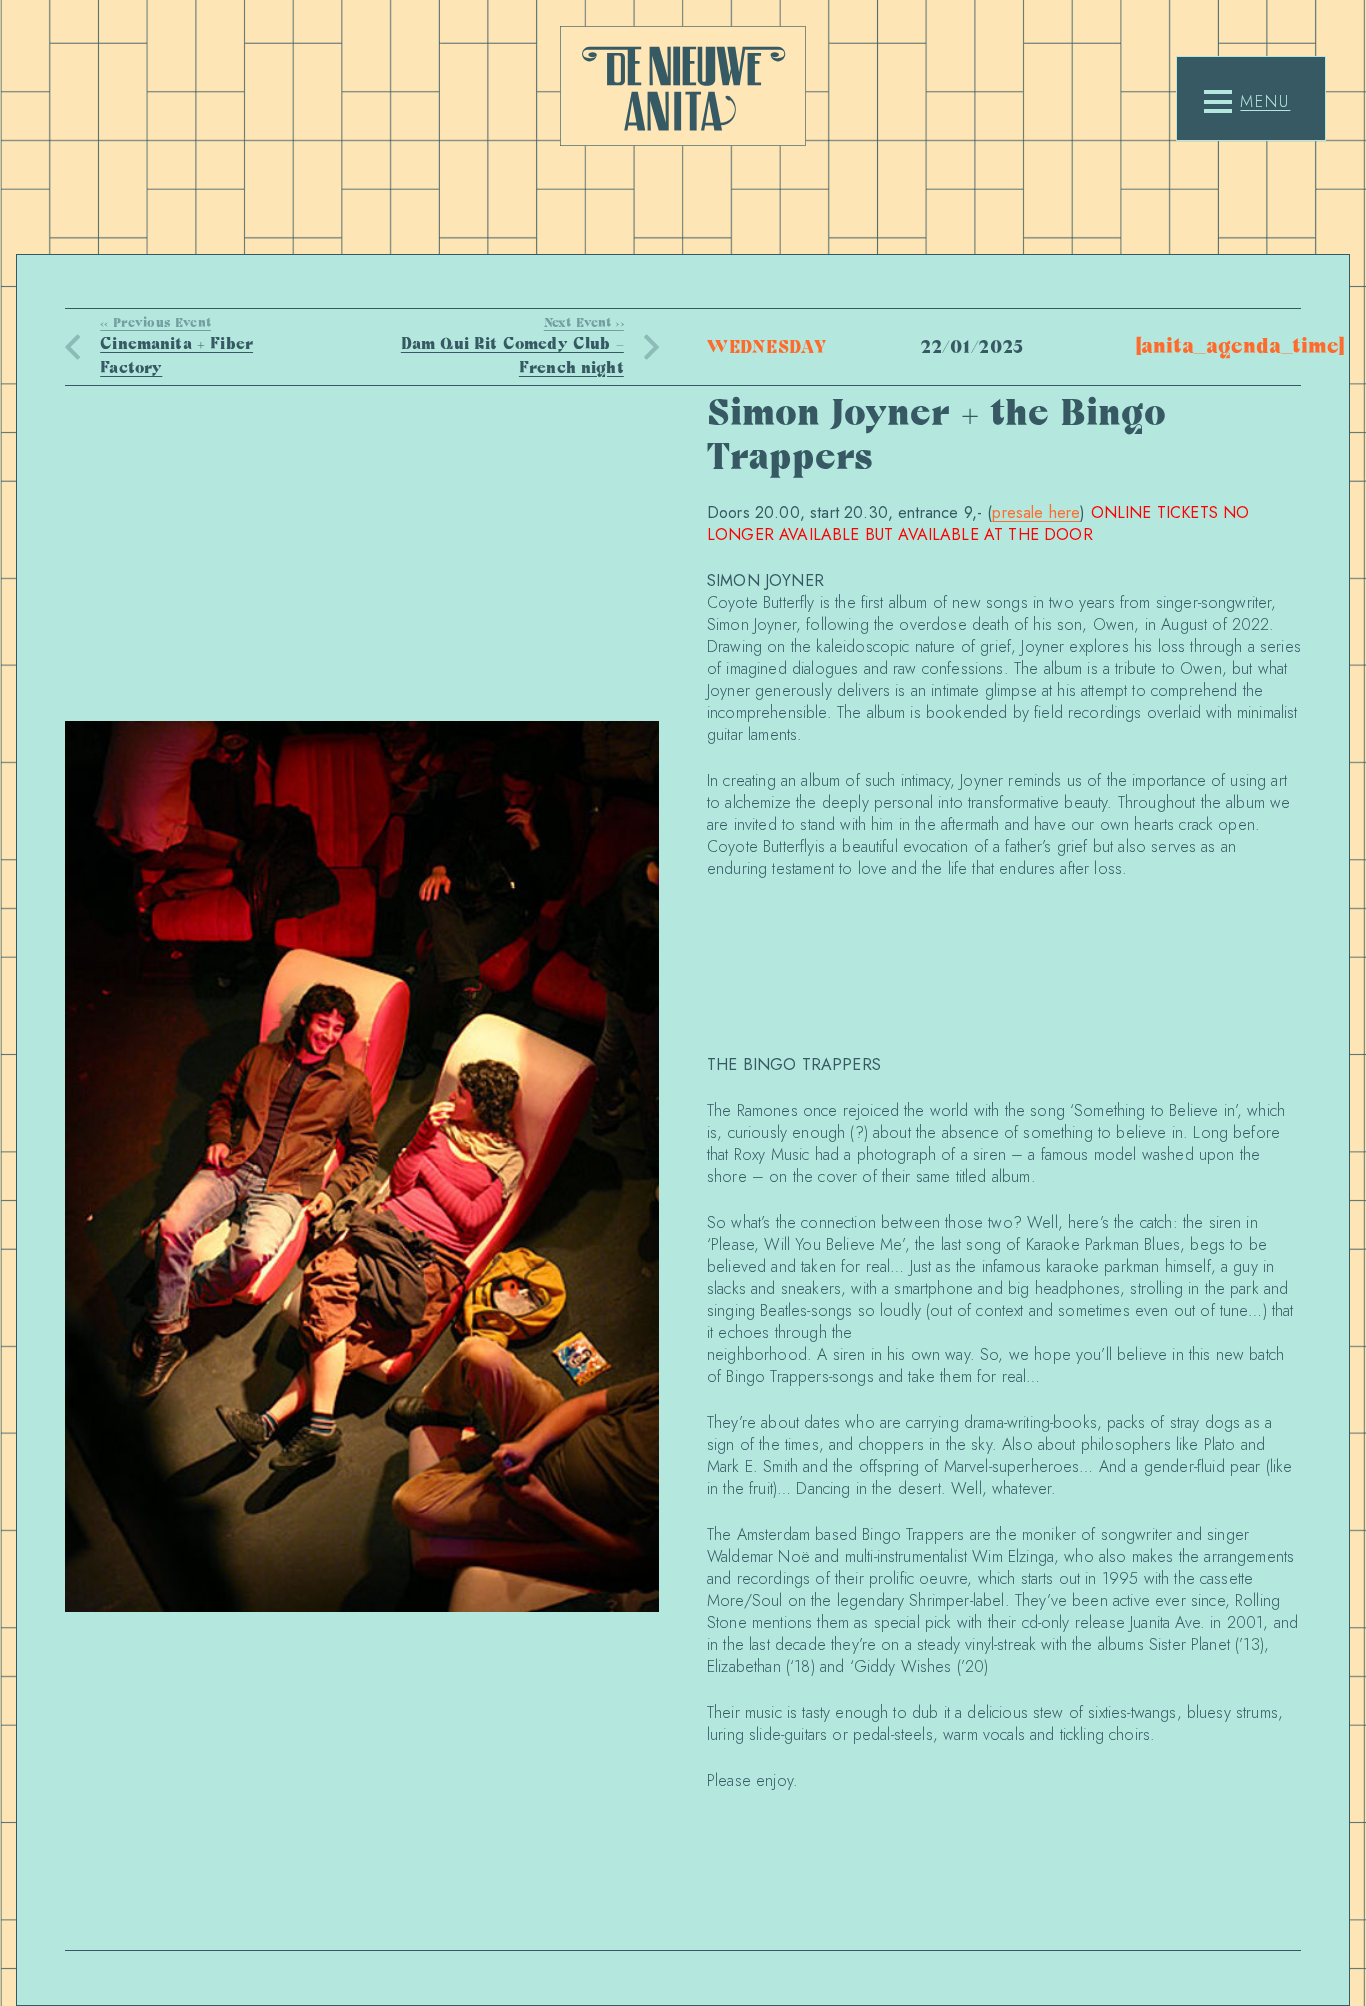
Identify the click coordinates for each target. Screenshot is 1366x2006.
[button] (1247, 102)
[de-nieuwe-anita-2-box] (683, 86)
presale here (1036, 512)
